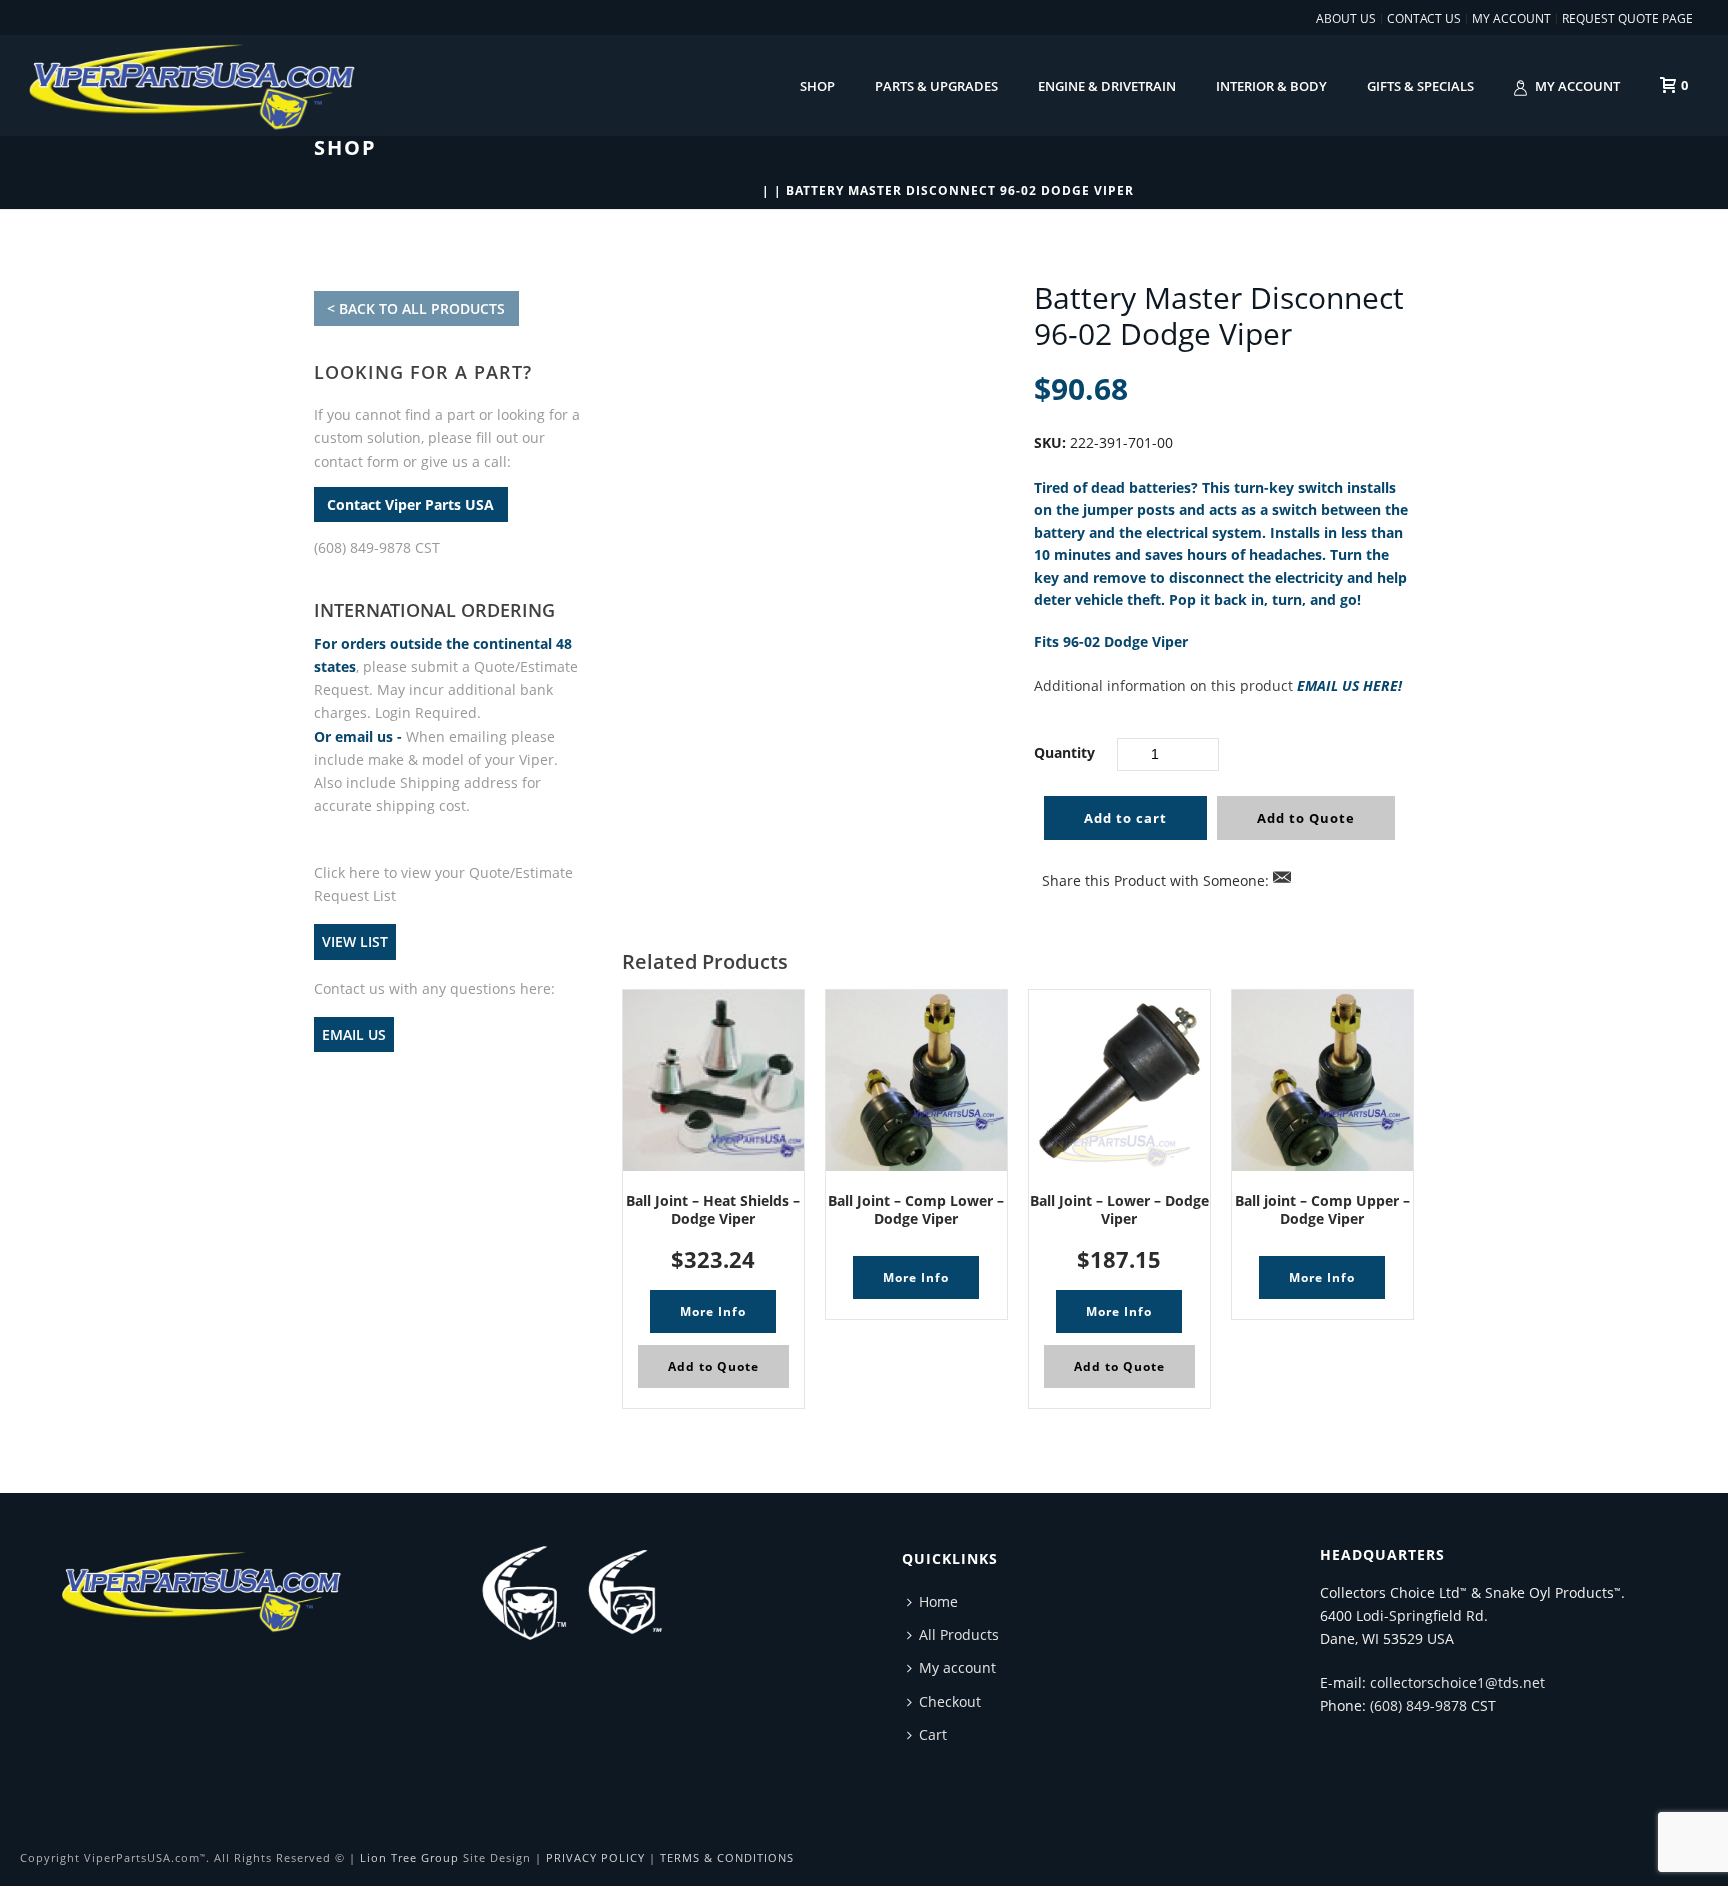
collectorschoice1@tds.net (1457, 1682)
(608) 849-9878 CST (377, 547)
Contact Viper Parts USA (410, 504)
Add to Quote (1306, 818)
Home (938, 1601)
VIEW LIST (355, 941)
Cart (933, 1734)
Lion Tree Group (409, 1857)
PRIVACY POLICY (595, 1857)
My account (1577, 86)
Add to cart (1125, 818)
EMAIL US (354, 1034)
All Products (959, 1634)
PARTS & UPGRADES (936, 86)
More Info (713, 1311)
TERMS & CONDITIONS (727, 1857)
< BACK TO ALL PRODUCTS (416, 308)
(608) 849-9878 (1418, 1705)
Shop (817, 86)
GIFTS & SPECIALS (1420, 86)
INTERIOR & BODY (1271, 86)
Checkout (950, 1701)
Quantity (1064, 752)
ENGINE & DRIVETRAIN (1107, 86)
